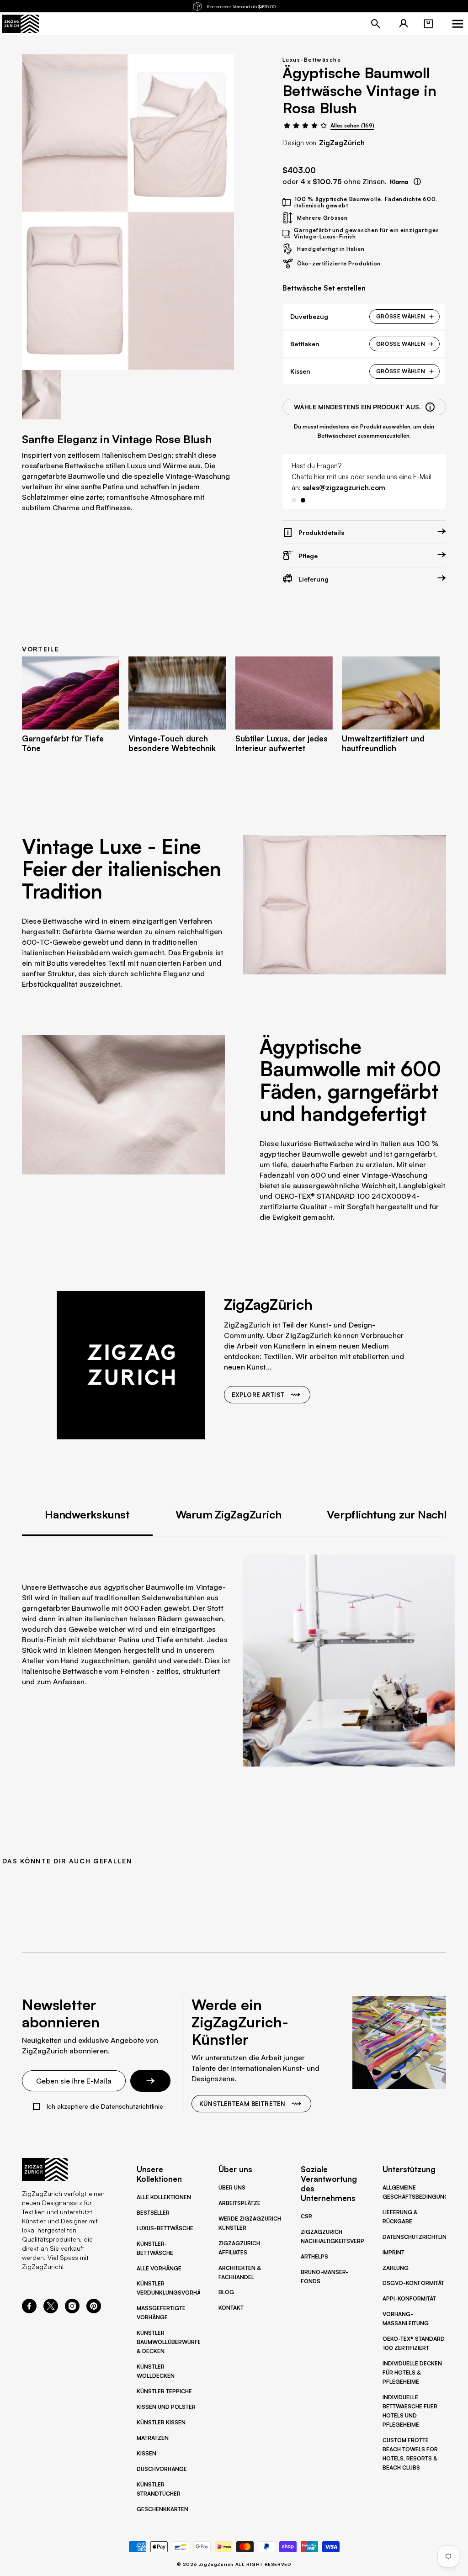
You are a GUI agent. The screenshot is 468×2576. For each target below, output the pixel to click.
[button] (428, 24)
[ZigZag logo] (21, 24)
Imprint (394, 2252)
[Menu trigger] (457, 24)
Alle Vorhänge (159, 2268)
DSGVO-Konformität (413, 2283)
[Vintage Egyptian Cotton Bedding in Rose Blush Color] (75, 133)
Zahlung (396, 2268)
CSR (306, 2216)
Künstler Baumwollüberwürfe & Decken (169, 2342)
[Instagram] (72, 2311)
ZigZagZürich (342, 143)
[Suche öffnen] (376, 24)
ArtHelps (314, 2256)
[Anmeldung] (404, 24)
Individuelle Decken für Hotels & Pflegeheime (412, 2372)
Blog (226, 2292)
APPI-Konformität (409, 2298)
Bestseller (153, 2213)
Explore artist (258, 1395)
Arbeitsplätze (239, 2203)
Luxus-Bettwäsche (312, 60)
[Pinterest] (94, 2311)
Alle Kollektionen (164, 2197)
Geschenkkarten (162, 2509)
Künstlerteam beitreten (242, 2104)
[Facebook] (29, 2311)
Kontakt (231, 2308)
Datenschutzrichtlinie (417, 2237)
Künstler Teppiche (164, 2391)
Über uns (232, 2187)
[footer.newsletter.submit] (150, 2081)
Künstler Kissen (161, 2422)
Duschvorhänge (162, 2469)
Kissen (146, 2453)
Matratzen (153, 2438)
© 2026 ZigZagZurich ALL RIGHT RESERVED (234, 2564)
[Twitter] (51, 2311)
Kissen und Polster (166, 2407)
